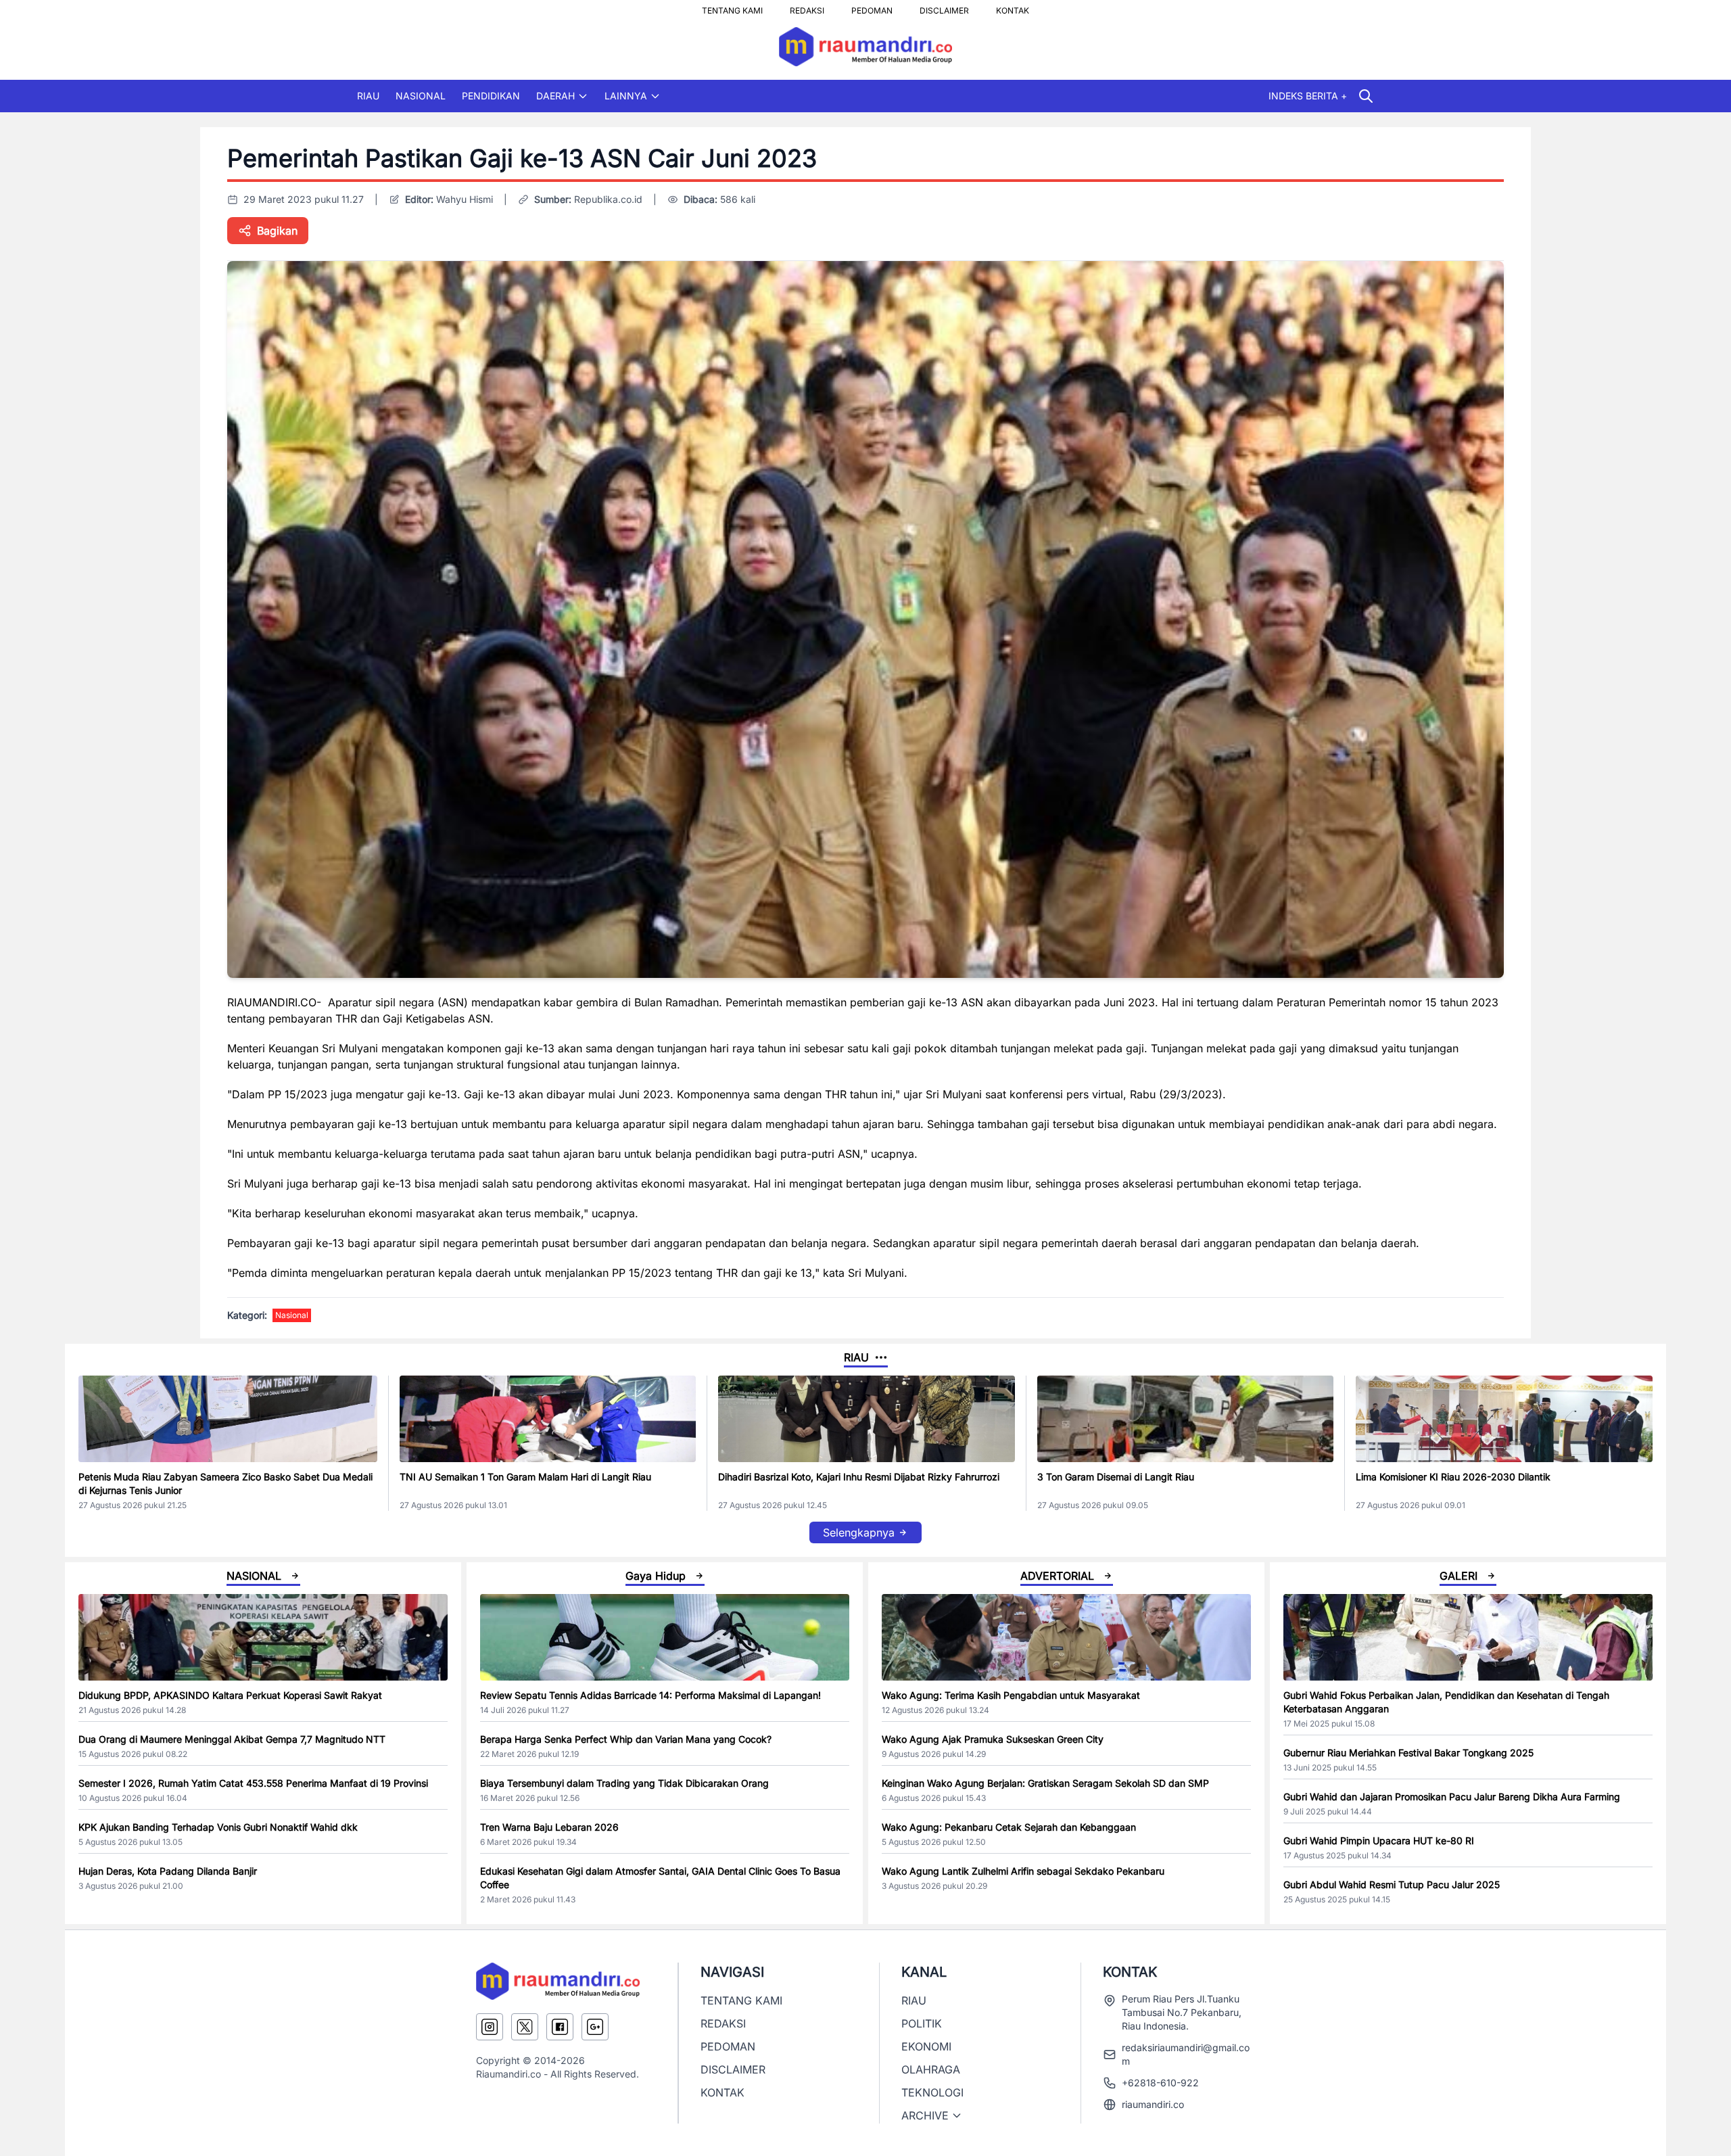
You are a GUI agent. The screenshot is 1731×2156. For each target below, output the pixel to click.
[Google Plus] (595, 2027)
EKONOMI (926, 2046)
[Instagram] (490, 2027)
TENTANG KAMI (732, 7)
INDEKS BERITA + (1308, 96)
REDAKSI (807, 7)
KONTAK (1013, 7)
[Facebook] (560, 2027)
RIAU (368, 96)
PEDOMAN (872, 7)
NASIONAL (421, 96)
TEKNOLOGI (932, 2092)
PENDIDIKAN (491, 96)
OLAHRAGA (931, 2069)
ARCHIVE (925, 2115)
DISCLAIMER (944, 7)
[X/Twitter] (525, 2027)
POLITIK (922, 2023)
